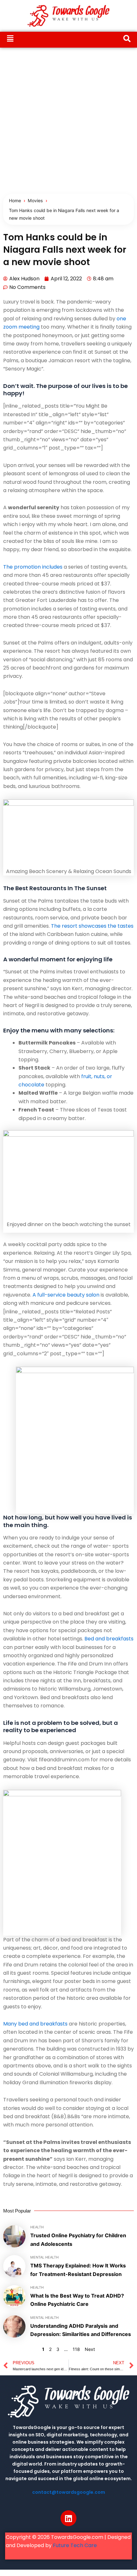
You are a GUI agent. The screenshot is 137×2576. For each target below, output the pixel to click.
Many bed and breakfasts (35, 2024)
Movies (35, 200)
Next (90, 2349)
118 (76, 2349)
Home (15, 200)
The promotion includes (33, 567)
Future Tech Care (75, 2545)
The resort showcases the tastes (92, 926)
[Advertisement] (68, 119)
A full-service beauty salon (66, 1295)
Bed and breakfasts (109, 1639)
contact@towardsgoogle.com (69, 2492)
